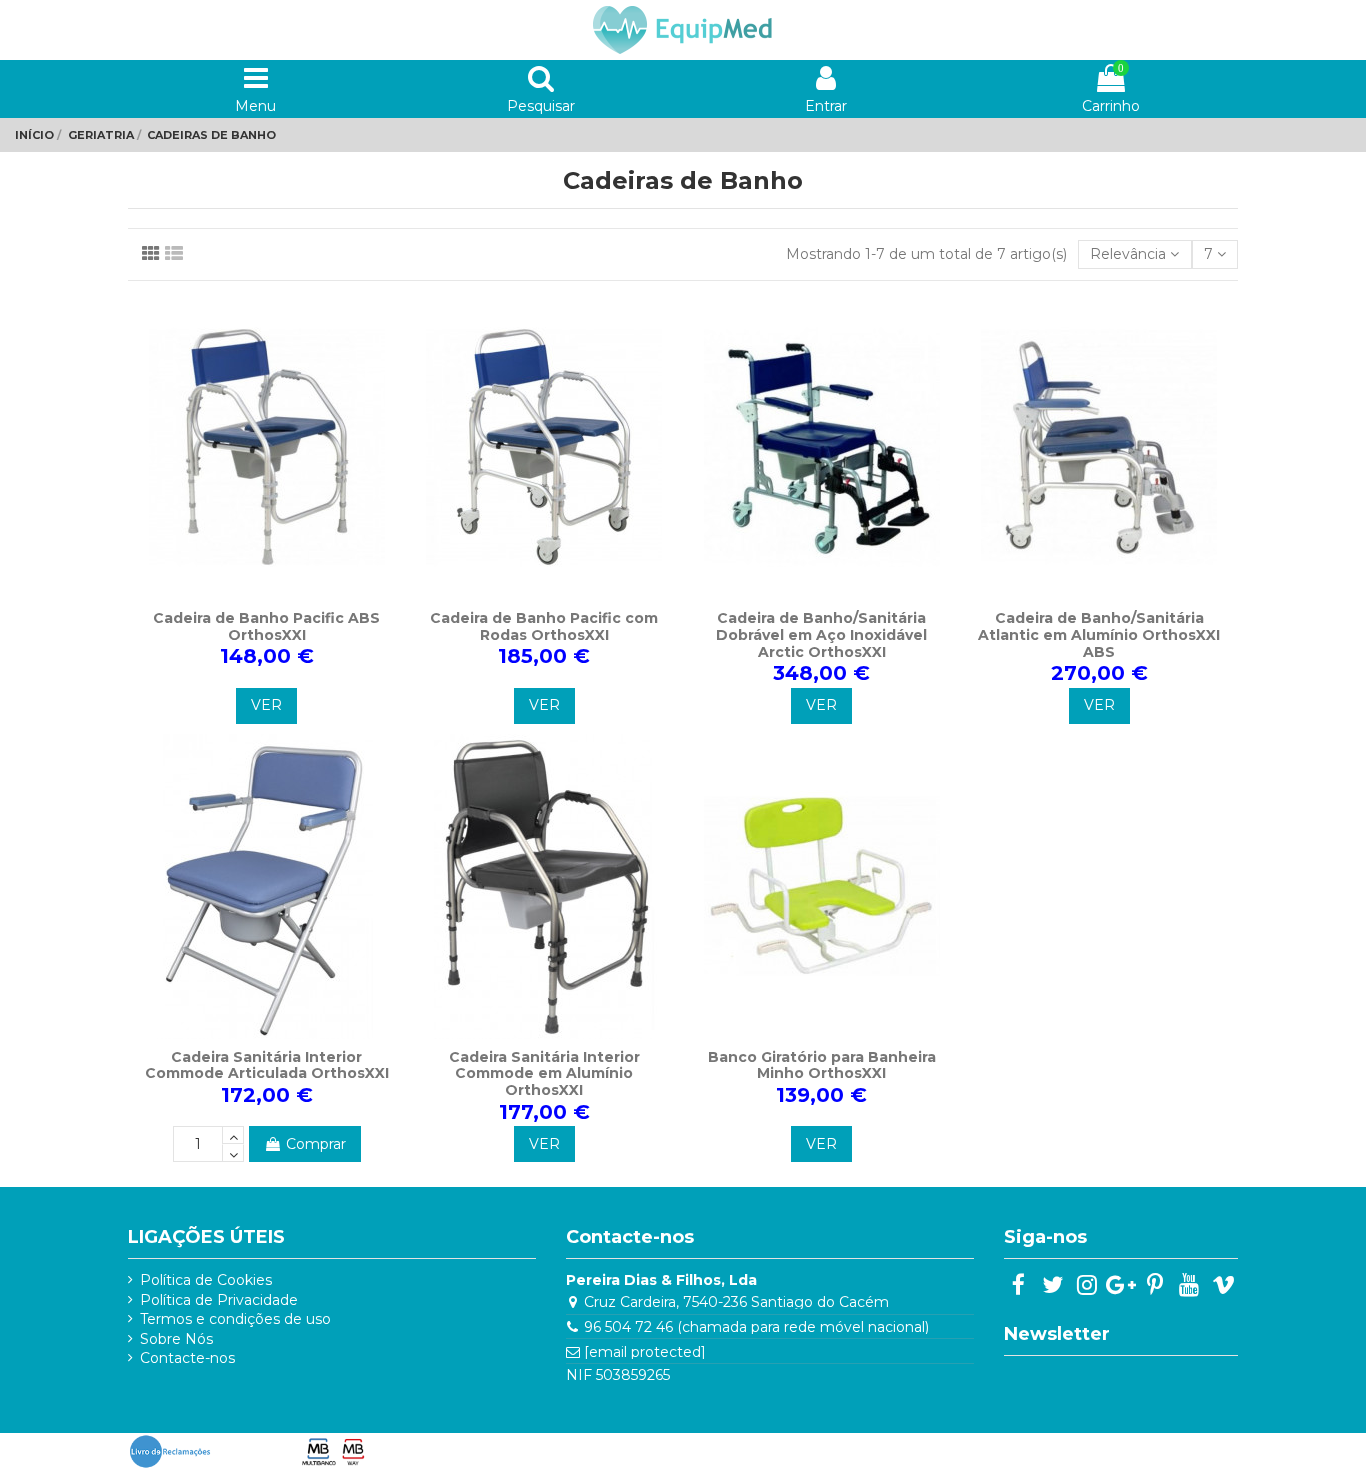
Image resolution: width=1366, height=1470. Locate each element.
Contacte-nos (187, 1358)
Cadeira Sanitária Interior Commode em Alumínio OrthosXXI (544, 1074)
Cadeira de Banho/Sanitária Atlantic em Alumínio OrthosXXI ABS (1099, 635)
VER (266, 705)
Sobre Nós (176, 1339)
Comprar (316, 1144)
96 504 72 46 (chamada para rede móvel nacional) (756, 1327)
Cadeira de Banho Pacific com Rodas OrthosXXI (544, 626)
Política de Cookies (206, 1280)
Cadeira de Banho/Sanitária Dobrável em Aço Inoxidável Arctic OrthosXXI (821, 635)
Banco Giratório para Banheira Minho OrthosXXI (822, 1065)
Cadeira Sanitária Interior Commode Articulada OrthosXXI (267, 1065)
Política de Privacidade (219, 1300)
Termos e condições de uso (235, 1319)
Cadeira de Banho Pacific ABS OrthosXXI (266, 626)
